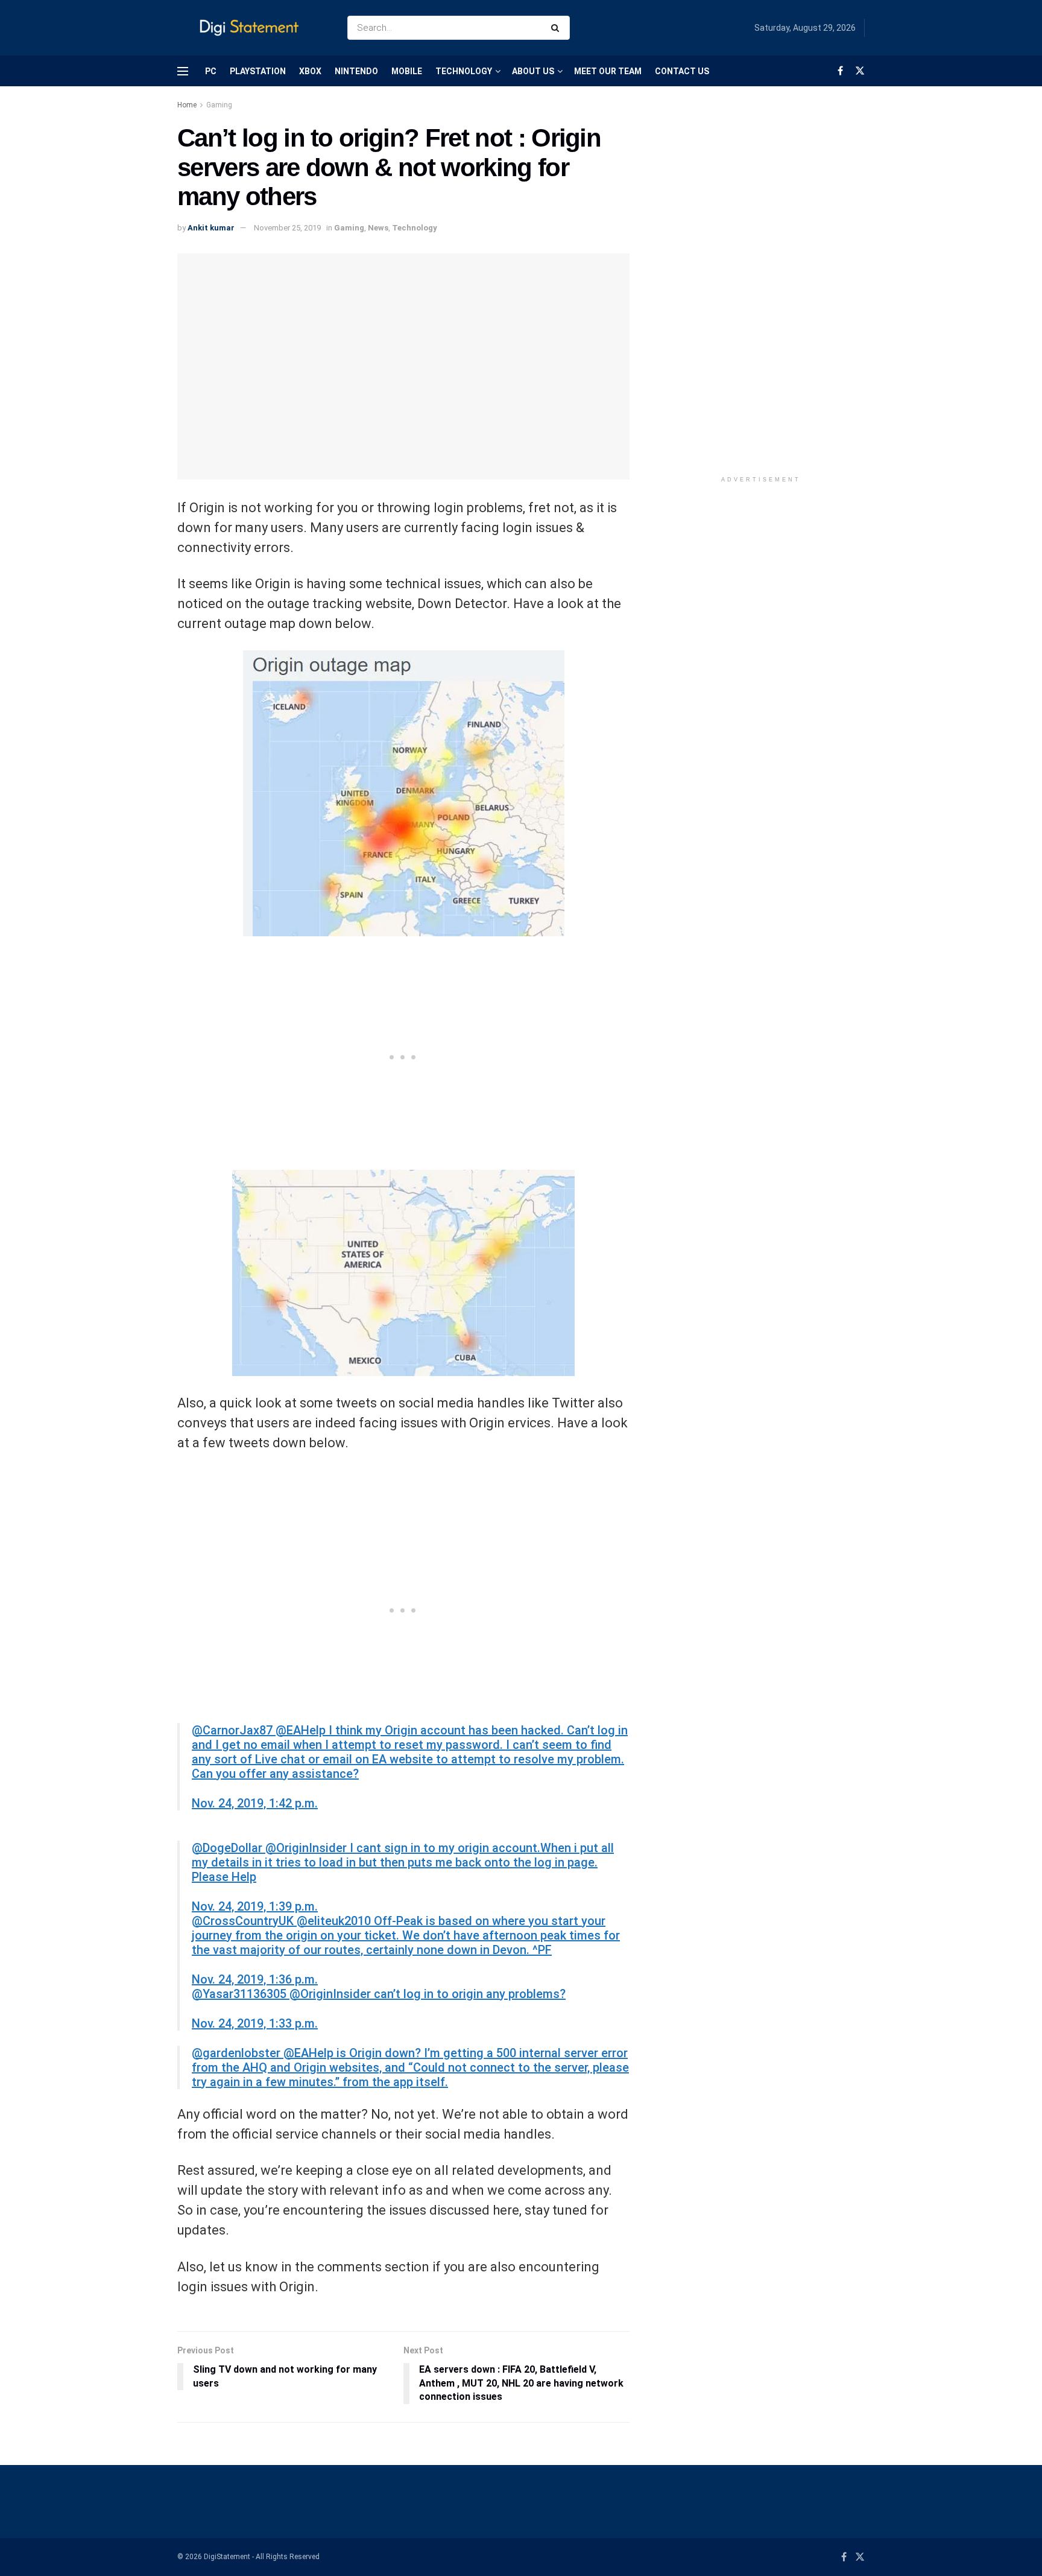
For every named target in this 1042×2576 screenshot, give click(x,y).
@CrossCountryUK (244, 1921)
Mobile (407, 71)
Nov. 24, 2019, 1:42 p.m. (255, 1803)
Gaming (219, 105)
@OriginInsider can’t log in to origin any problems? (428, 1994)
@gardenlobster (238, 2053)
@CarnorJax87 (234, 1730)
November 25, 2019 (287, 228)
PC (211, 71)
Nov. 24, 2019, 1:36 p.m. (255, 1979)
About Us (533, 71)
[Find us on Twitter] (860, 71)
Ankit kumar (211, 228)
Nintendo (356, 71)
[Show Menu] (183, 71)
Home (187, 105)
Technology (464, 71)
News (378, 228)
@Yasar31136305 (241, 1994)
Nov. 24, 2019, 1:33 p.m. (255, 2023)
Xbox (310, 71)
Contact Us (682, 71)
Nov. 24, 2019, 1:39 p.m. (255, 1906)
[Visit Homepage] (252, 28)
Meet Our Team (608, 71)
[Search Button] (557, 28)
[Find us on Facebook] (840, 71)
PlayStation (258, 71)
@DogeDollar (229, 1848)
